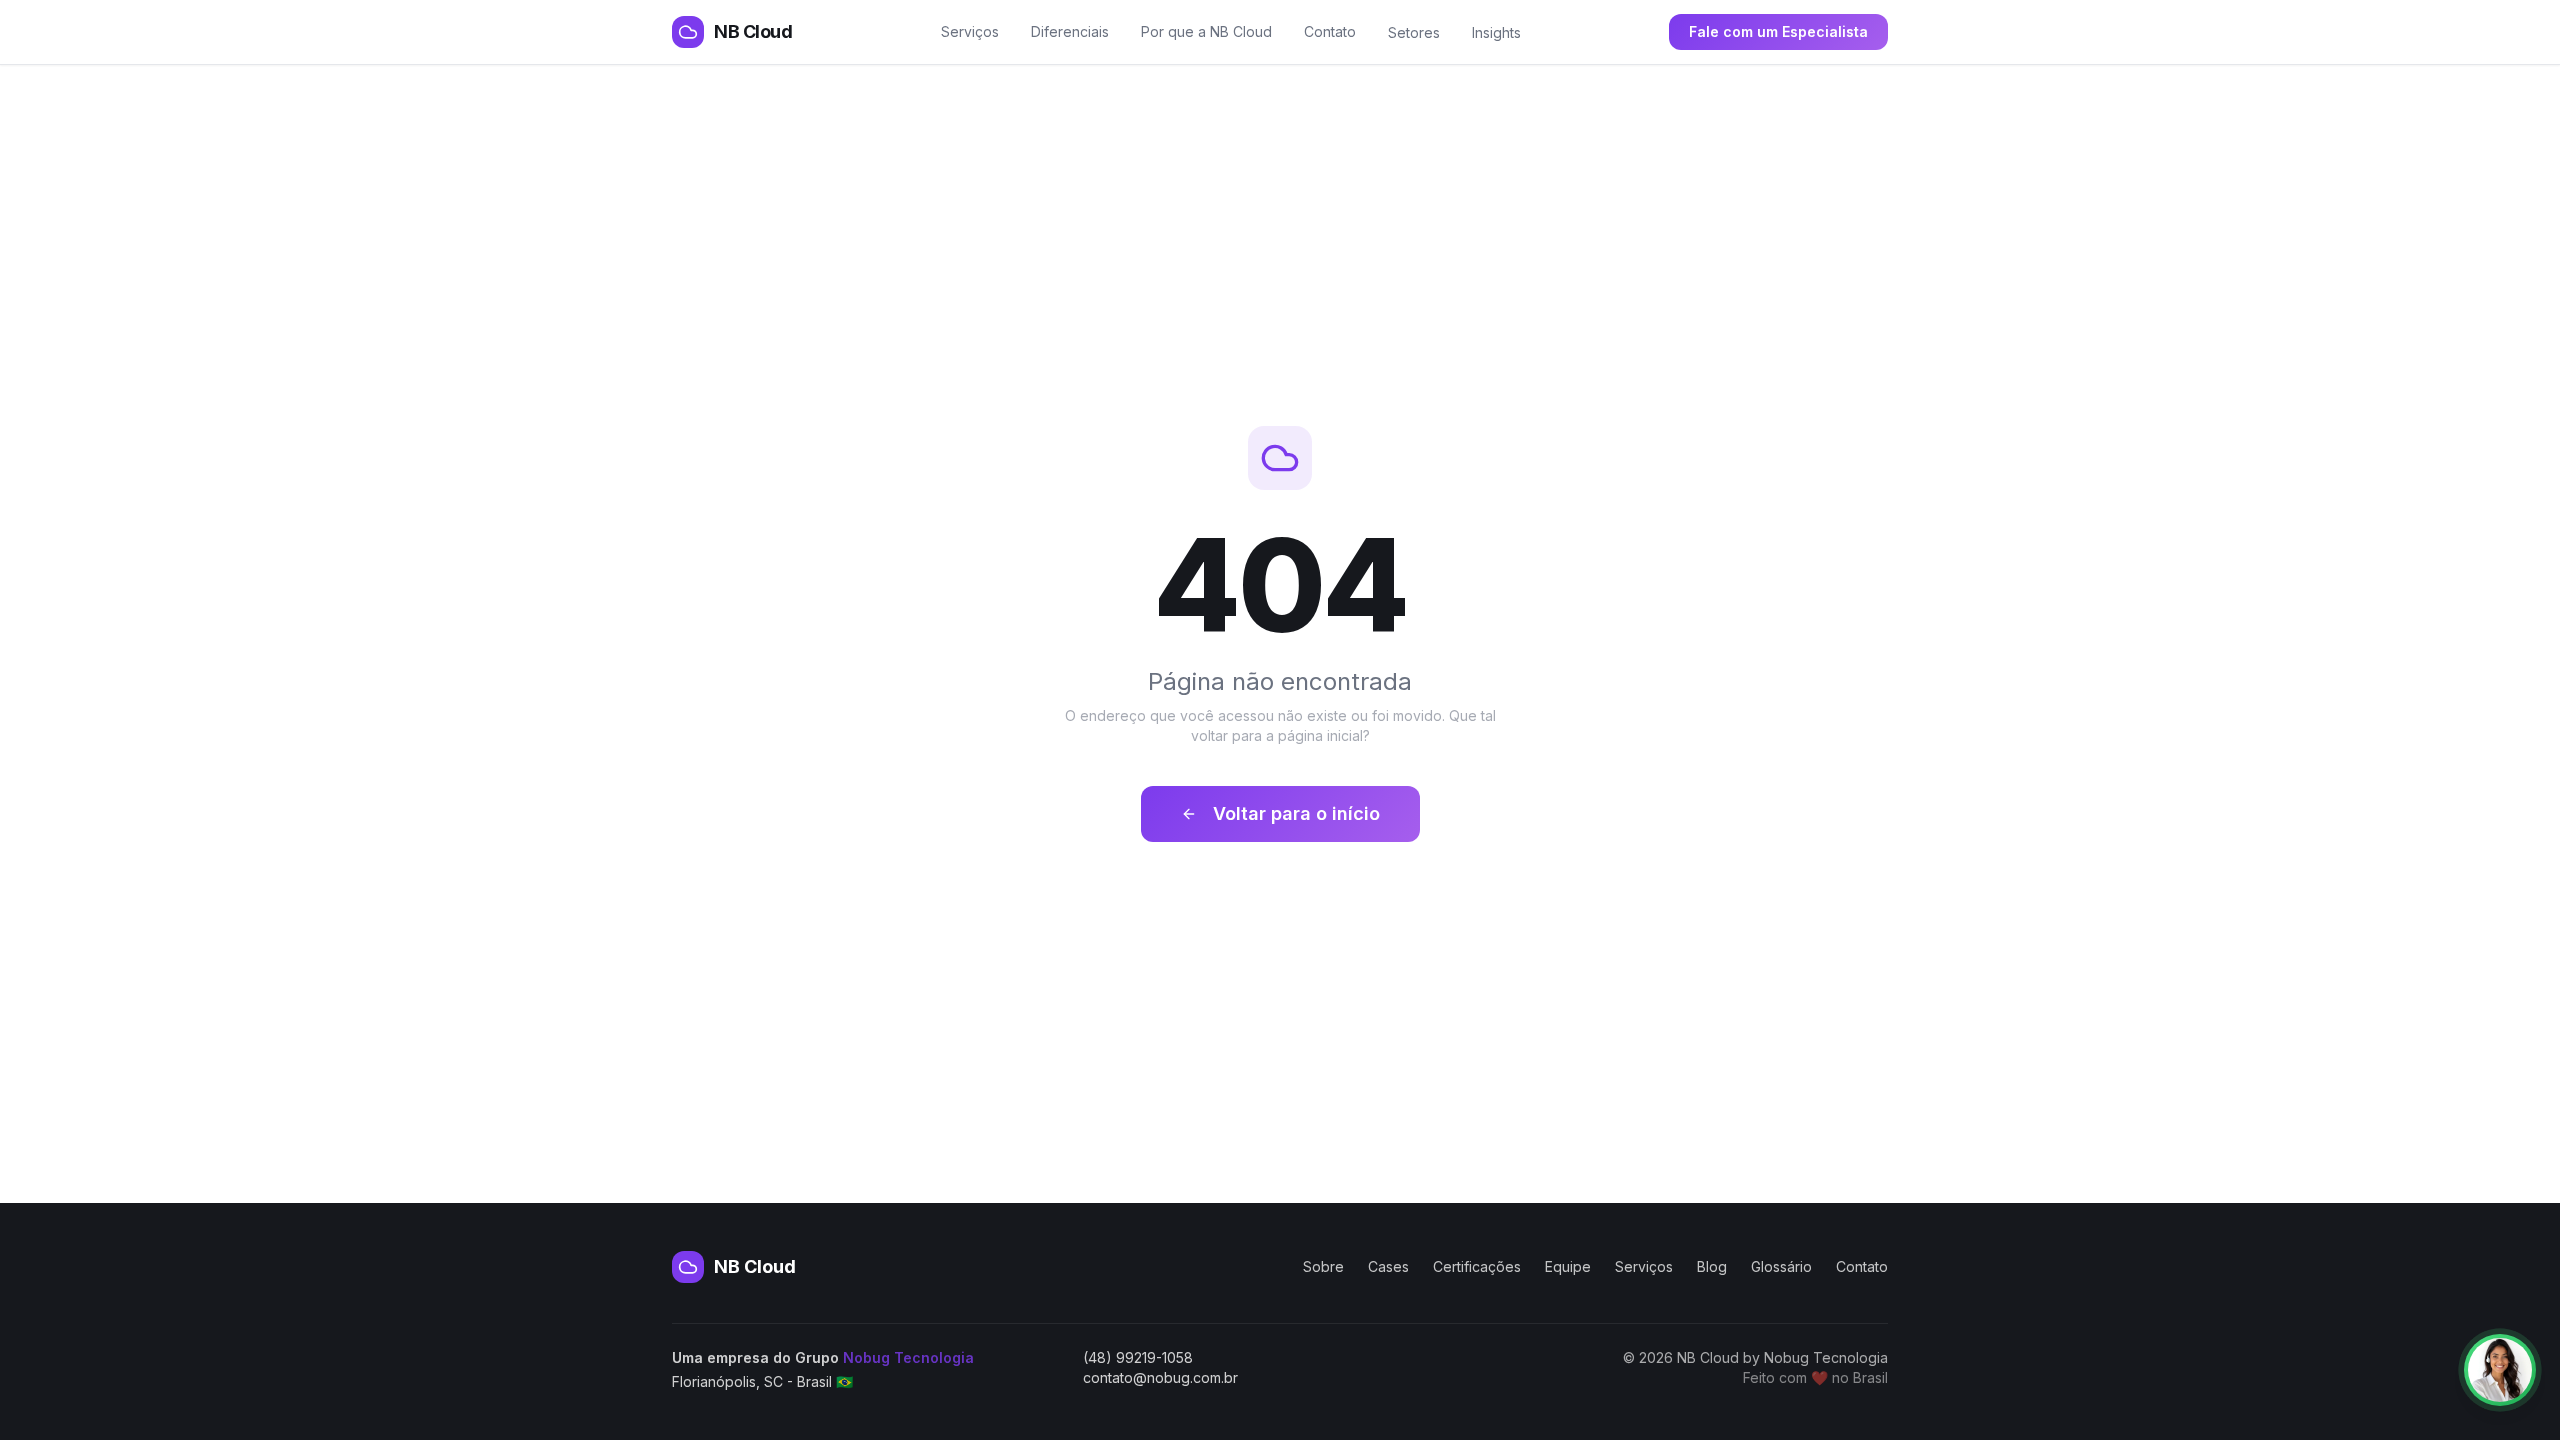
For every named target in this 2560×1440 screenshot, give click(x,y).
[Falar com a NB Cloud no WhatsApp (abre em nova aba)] (2500, 1370)
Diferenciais (1070, 31)
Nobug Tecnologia (908, 1357)
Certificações (1477, 1266)
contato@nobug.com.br (1160, 1377)
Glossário (1781, 1266)
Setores (1414, 32)
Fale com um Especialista (1778, 31)
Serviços (970, 31)
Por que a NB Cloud (1206, 31)
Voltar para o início (1296, 813)
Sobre (1323, 1266)
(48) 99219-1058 (1138, 1357)
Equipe (1568, 1266)
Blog (1712, 1266)
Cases (1388, 1266)
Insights (1496, 32)
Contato (1330, 31)
